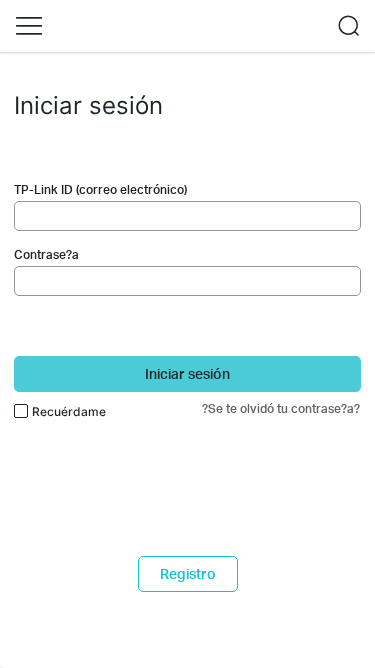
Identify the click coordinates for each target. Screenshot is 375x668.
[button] (29, 26)
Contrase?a (46, 254)
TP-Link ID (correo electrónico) (100, 189)
